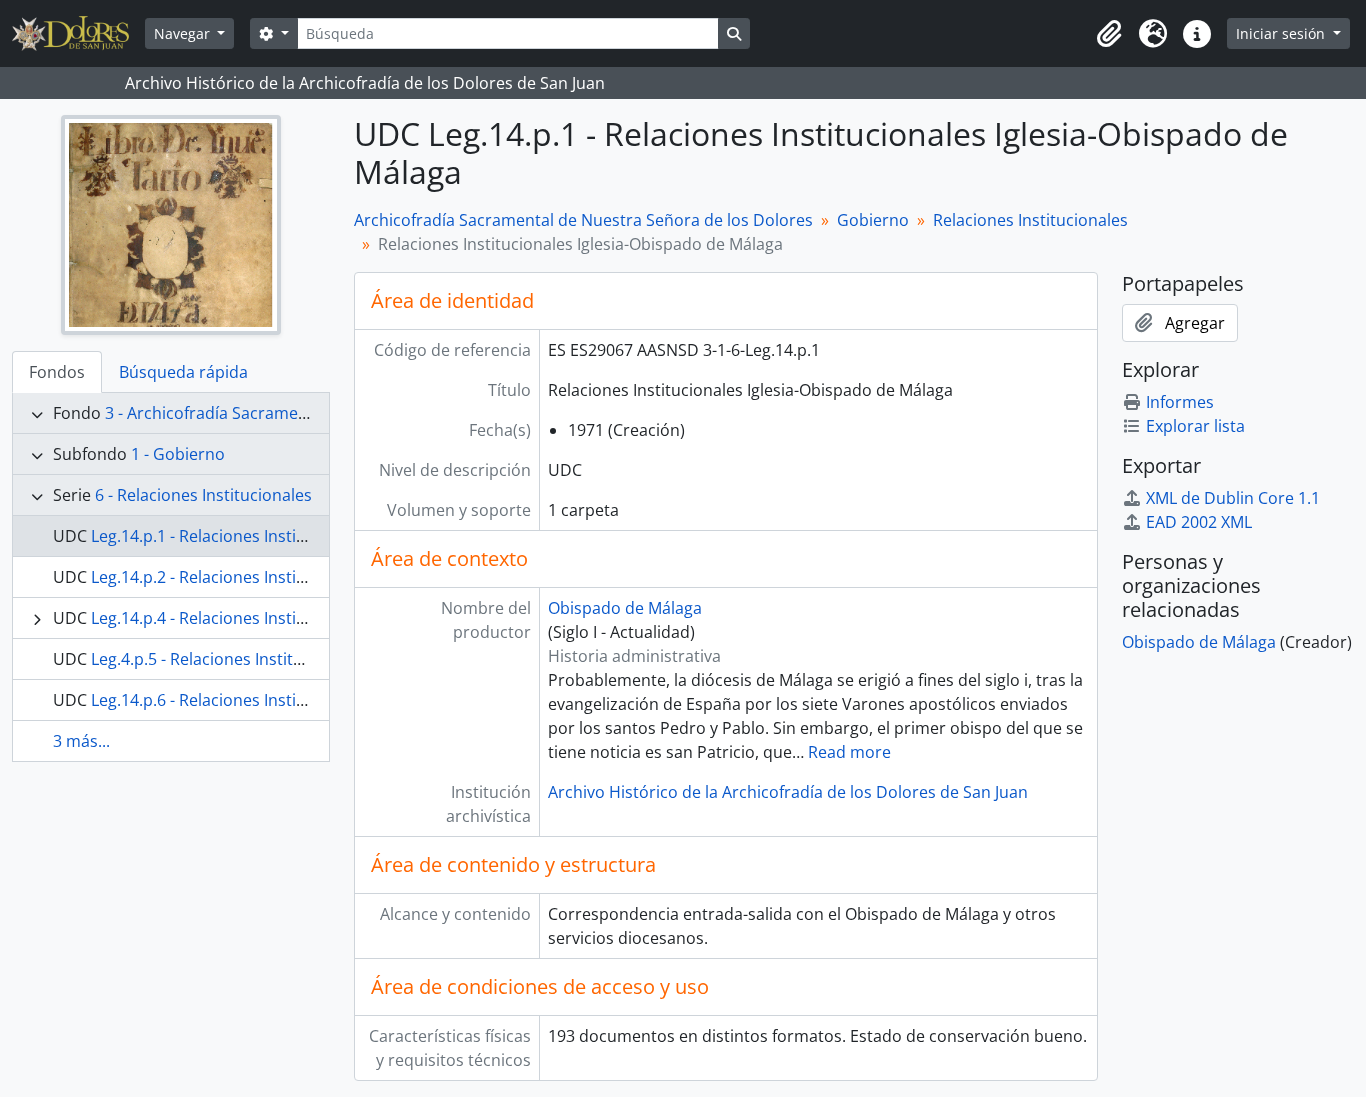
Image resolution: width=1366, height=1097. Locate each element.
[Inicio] (78, 33)
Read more (849, 752)
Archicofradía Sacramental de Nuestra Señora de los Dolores (583, 220)
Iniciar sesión (1282, 33)
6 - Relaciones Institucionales (203, 495)
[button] (1109, 34)
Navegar (184, 33)
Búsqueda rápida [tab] (183, 372)
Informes (1180, 402)
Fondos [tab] (57, 372)
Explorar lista (1195, 426)
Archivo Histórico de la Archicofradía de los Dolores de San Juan (788, 792)
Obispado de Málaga (625, 608)
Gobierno (873, 220)
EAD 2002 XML (1199, 522)
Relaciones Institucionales (1030, 220)
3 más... (81, 741)
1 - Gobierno (178, 454)
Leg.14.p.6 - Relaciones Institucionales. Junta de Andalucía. (308, 700)
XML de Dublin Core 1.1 (1233, 498)
